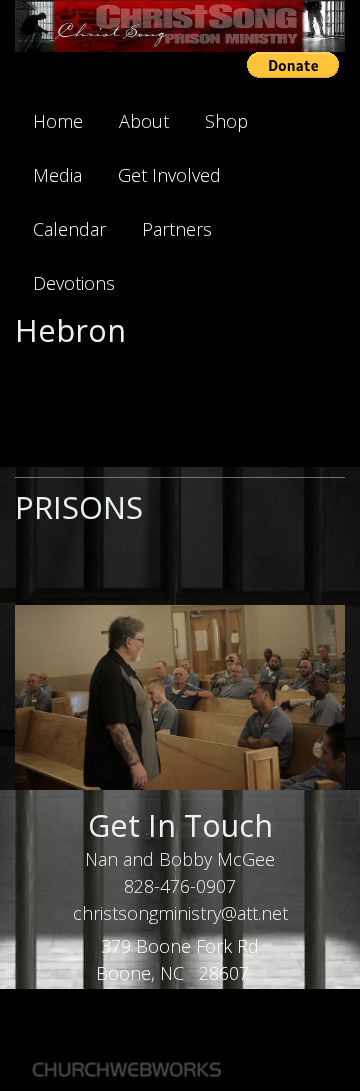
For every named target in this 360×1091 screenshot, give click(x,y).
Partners (177, 229)
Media (57, 175)
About (144, 121)
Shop (226, 121)
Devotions (74, 283)
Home (58, 121)
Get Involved (169, 175)
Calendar (69, 229)
